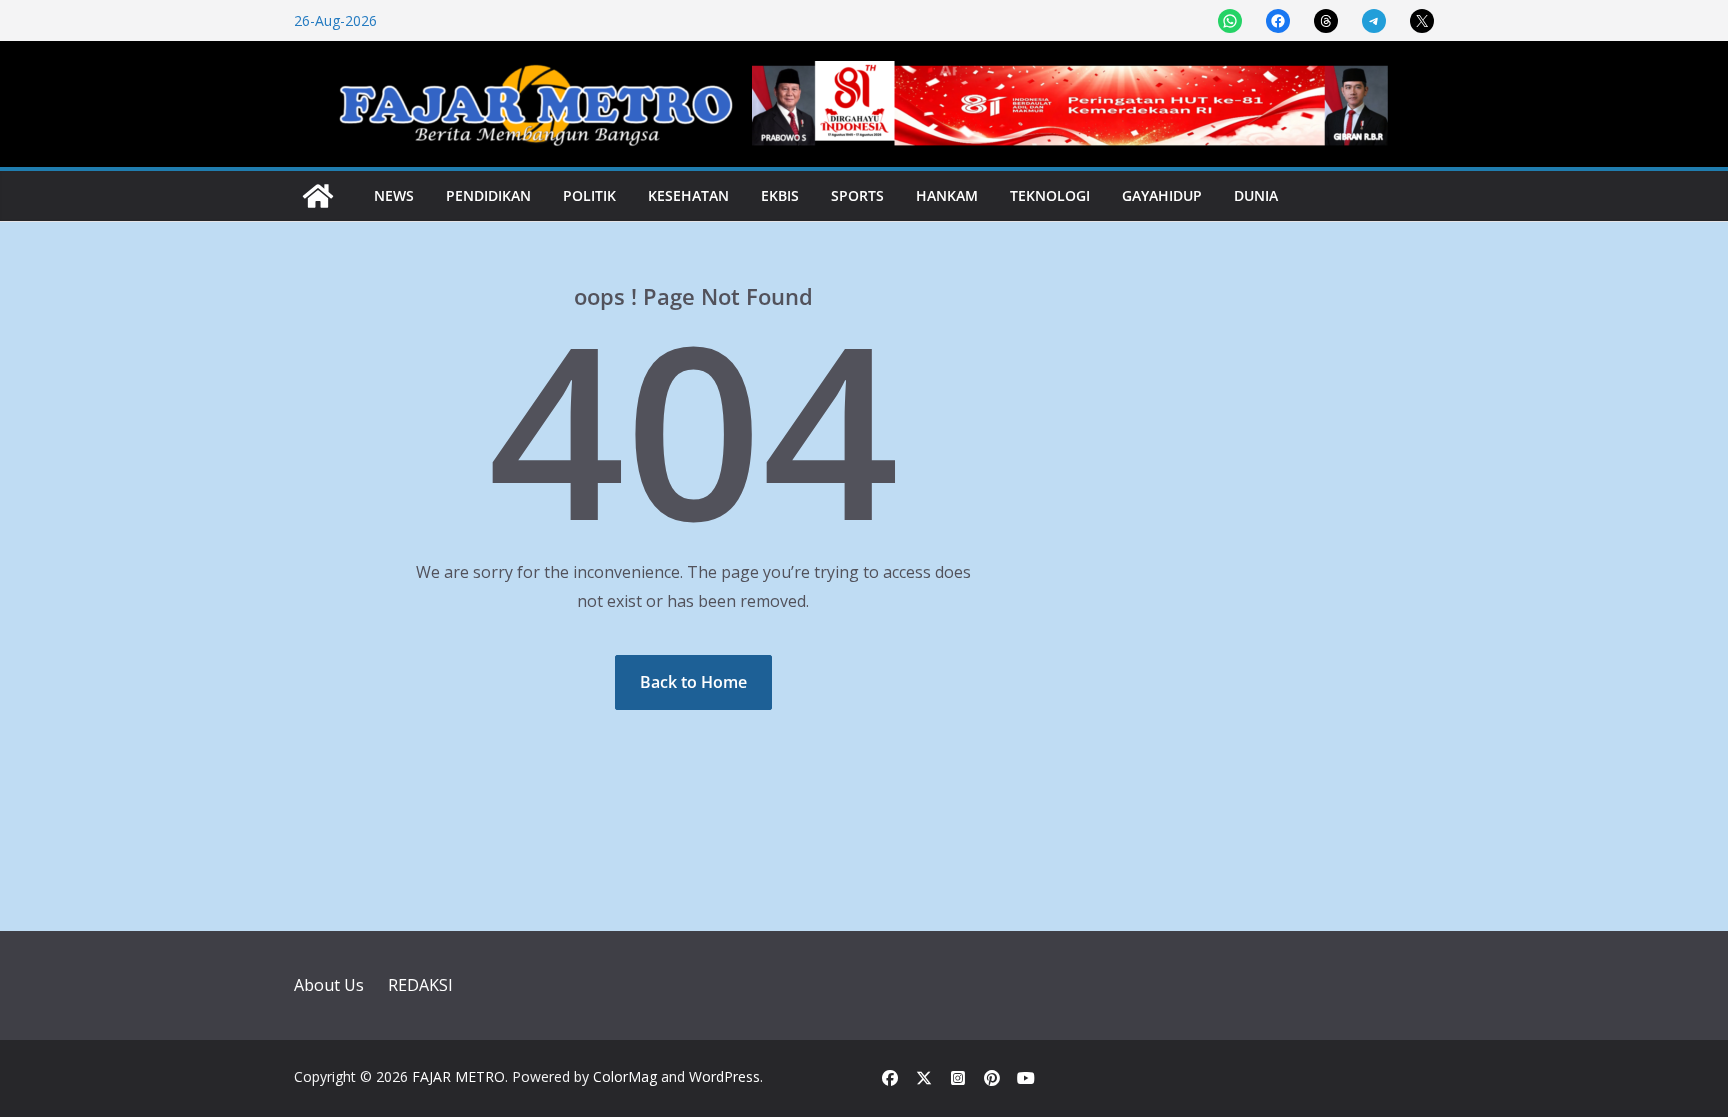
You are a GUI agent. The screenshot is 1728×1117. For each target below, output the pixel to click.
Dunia (1256, 195)
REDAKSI (420, 985)
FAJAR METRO (458, 1076)
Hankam (947, 195)
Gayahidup (1162, 195)
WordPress (724, 1076)
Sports (857, 195)
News (394, 195)
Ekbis (780, 195)
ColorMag (625, 1076)
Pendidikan (488, 195)
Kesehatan (688, 195)
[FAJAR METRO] (318, 196)
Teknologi (1050, 195)
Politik (589, 195)
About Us (329, 985)
